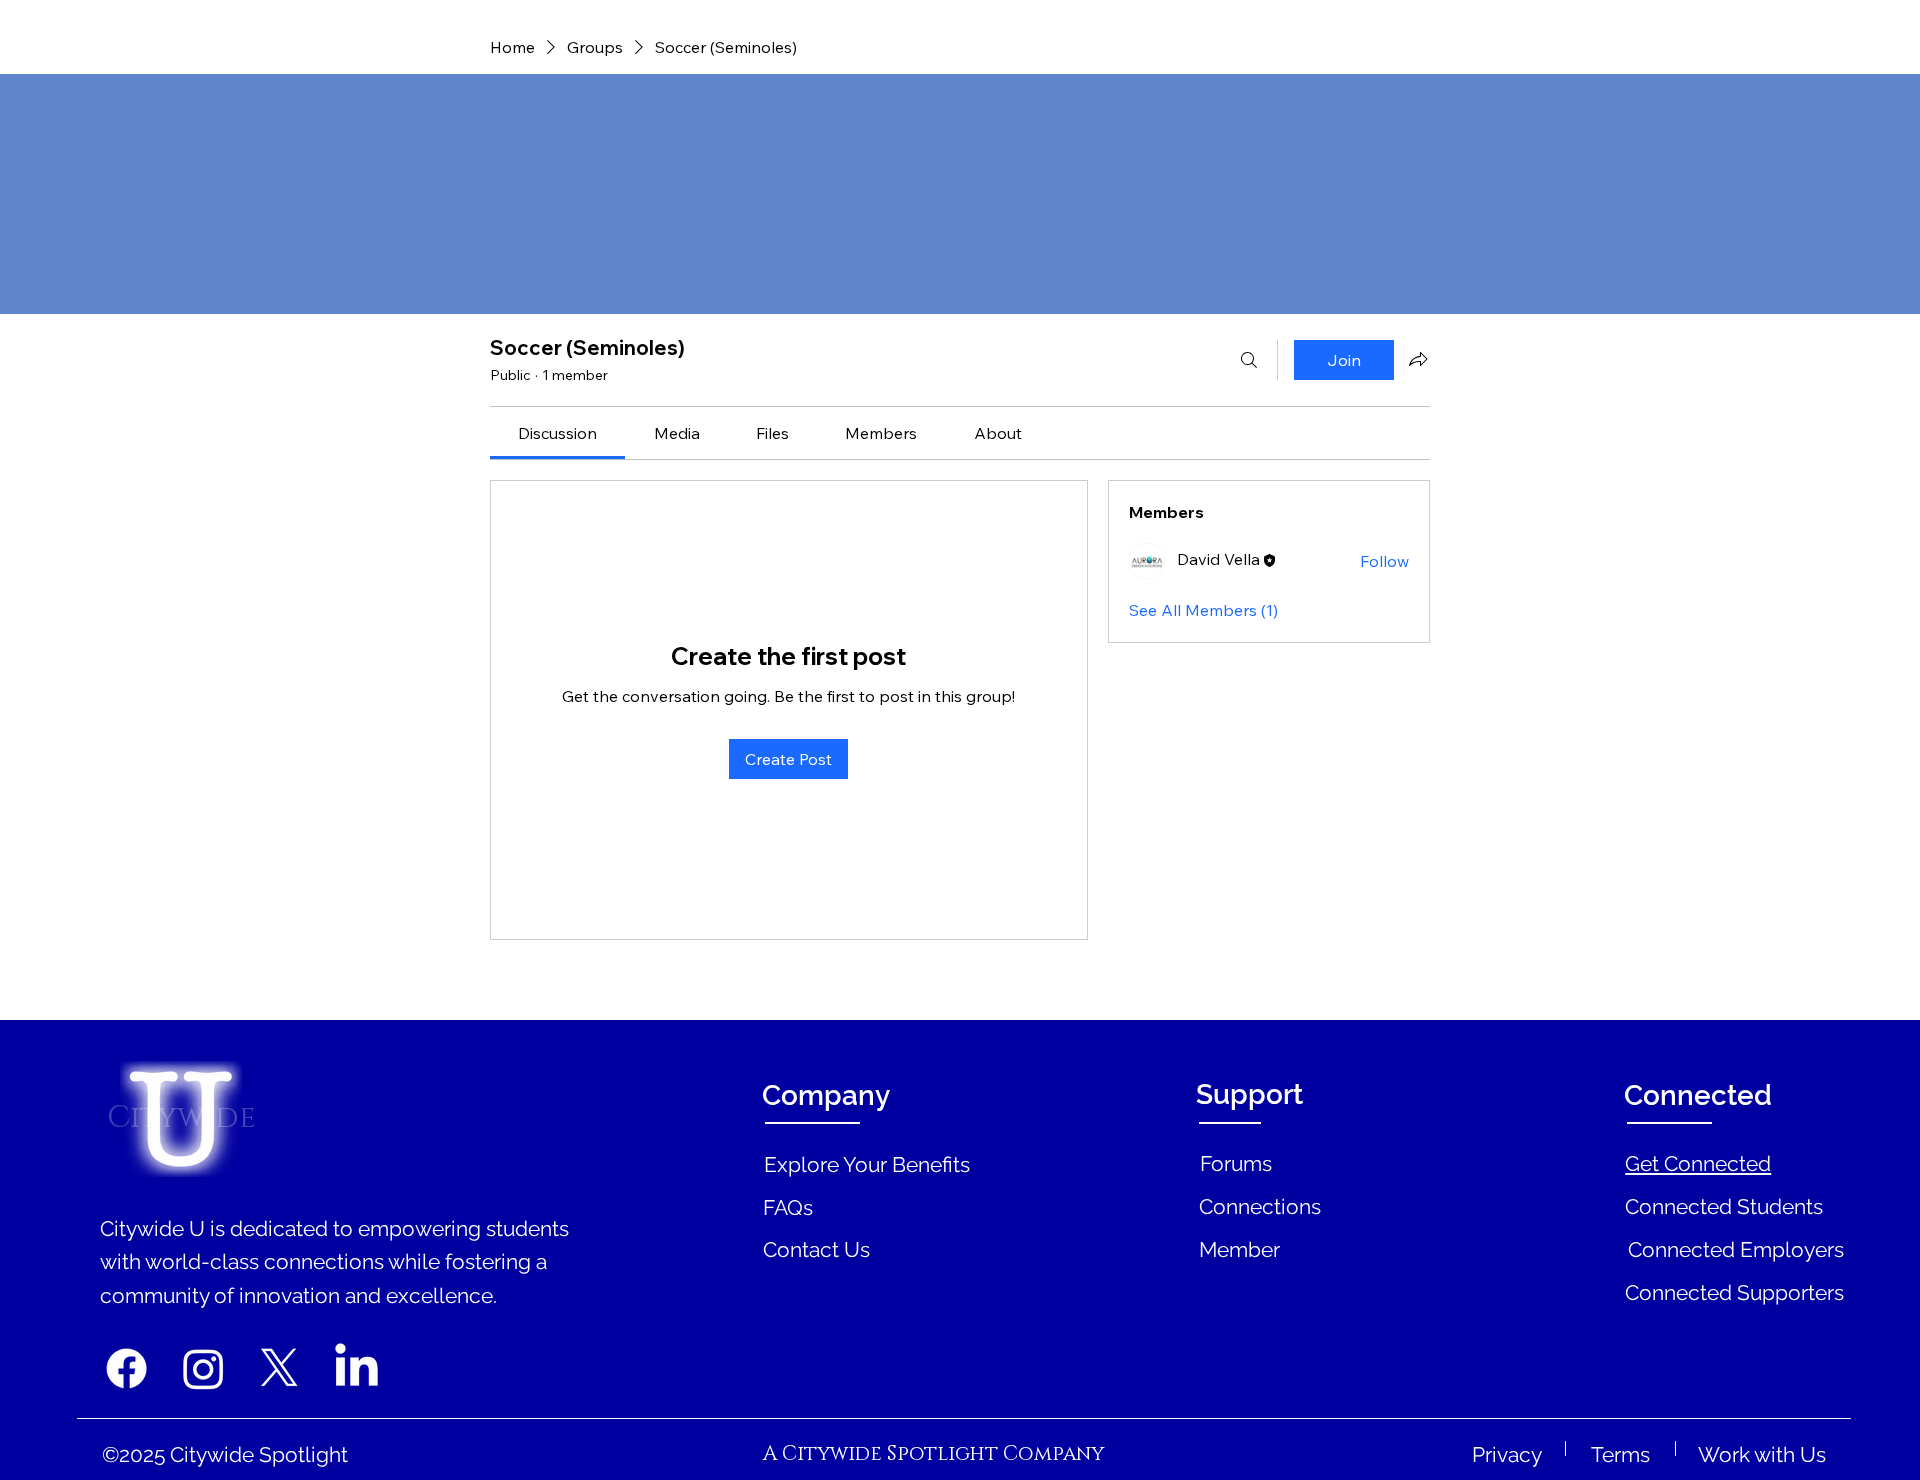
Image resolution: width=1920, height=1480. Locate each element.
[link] (557, 433)
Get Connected (1698, 1163)
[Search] (1249, 360)
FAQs (788, 1207)
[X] (279, 1368)
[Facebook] (126, 1368)
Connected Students (1724, 1206)
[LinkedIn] (356, 1368)
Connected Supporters (1734, 1292)
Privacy (1507, 1454)
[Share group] (1418, 359)
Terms (1620, 1454)
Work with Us (1762, 1454)
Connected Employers (1736, 1249)
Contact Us (816, 1249)
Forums (1236, 1163)
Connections (1260, 1206)
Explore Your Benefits (867, 1164)
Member (1239, 1249)
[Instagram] (203, 1368)
